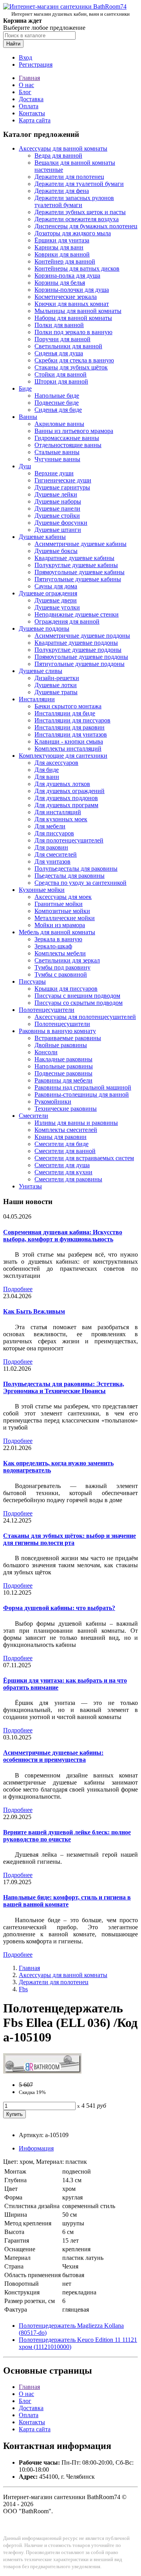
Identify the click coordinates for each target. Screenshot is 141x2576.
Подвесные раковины (63, 1073)
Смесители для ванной (65, 1151)
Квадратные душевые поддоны (76, 643)
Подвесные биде (57, 403)
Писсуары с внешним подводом (77, 996)
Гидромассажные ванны (67, 438)
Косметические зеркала (66, 297)
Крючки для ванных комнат (72, 304)
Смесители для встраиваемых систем (84, 1158)
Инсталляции (37, 699)
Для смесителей (56, 854)
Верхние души (54, 473)
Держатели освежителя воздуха (77, 219)
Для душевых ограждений (70, 791)
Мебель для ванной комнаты (57, 932)
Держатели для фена (62, 191)
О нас (26, 85)
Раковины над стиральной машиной (83, 1087)
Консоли (46, 1052)
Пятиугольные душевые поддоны (80, 664)
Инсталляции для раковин (70, 727)
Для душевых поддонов (66, 798)
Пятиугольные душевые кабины (78, 579)
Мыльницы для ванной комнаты (78, 311)
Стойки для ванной (61, 374)
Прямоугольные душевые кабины (80, 572)
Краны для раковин (61, 1137)
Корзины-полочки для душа (72, 290)
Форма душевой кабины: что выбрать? (59, 1608)
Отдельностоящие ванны (68, 445)
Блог (25, 92)
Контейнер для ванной (65, 261)
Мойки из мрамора (60, 925)
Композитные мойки (62, 911)
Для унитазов (52, 861)
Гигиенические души (63, 480)
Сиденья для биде (58, 410)
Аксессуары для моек (63, 897)
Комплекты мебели (60, 953)
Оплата (29, 106)
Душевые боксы (56, 551)
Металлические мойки (65, 918)
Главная (29, 78)
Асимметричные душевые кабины (80, 544)
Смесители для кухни (63, 1172)
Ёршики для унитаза (62, 240)
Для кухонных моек (61, 819)
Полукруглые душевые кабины (76, 565)
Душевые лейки (56, 494)
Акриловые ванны (59, 424)
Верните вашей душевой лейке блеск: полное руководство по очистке (67, 1836)
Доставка (31, 99)
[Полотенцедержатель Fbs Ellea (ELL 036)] (42, 2071)
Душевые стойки (57, 516)
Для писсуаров (54, 833)
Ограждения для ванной (67, 621)
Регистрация (36, 65)
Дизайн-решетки (57, 678)
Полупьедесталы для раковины (76, 869)
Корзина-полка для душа (67, 276)
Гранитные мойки (59, 904)
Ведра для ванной (58, 156)
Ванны (28, 417)
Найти (13, 44)
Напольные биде (57, 396)
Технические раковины (66, 1109)
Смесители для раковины (68, 1179)
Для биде (47, 770)
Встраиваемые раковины (68, 1038)
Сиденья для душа (59, 353)
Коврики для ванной (62, 254)
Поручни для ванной (62, 339)
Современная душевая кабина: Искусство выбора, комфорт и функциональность (63, 1236)
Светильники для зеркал (67, 960)
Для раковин (51, 847)
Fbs (23, 1989)
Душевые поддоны (44, 629)
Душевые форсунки (61, 523)
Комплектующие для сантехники (63, 756)
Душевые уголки (57, 607)
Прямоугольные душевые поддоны (81, 657)
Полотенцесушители (47, 1010)
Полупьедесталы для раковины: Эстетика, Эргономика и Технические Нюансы (64, 1387)
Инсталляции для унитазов (71, 734)
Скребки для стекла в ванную (74, 360)
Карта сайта (35, 120)
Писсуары (32, 981)
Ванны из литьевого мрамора (74, 431)
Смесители (33, 1116)
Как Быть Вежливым (34, 1311)
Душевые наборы (58, 501)
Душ (25, 466)
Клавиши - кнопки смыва (69, 741)
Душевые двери (56, 600)
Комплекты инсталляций (68, 749)
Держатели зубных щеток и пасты (80, 212)
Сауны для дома (56, 586)
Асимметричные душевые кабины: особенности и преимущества (53, 1756)
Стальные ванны (57, 452)
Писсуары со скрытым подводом (79, 1003)
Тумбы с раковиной (61, 974)
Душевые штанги (58, 530)
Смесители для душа (62, 1165)
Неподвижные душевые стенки (77, 614)
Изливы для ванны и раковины (76, 1123)
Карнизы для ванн (59, 247)
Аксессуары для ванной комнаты (63, 148)
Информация (36, 2148)
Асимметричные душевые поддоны (82, 636)
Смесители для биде (61, 1144)
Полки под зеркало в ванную (73, 332)
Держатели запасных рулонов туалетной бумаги (74, 201)
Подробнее (18, 1289)
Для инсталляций (58, 812)
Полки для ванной (59, 325)
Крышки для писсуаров (66, 989)
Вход (25, 57)
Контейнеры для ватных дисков (77, 268)
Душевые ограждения (48, 593)
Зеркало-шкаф (53, 946)
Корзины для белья (60, 283)
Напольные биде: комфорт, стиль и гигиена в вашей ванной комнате (67, 1901)
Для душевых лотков (62, 784)
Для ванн (47, 777)
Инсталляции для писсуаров (72, 720)
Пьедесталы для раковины (70, 876)
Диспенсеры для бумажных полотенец (86, 226)
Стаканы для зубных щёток (71, 367)
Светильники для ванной (68, 346)
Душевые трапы (56, 692)
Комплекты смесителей (66, 1130)
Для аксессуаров (56, 763)
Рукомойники (53, 1102)
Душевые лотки (56, 685)
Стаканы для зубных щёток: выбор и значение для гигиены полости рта (70, 1539)
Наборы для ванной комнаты (73, 318)
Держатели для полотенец (69, 177)
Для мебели (50, 826)
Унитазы (30, 1186)
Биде (25, 388)
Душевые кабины (42, 537)
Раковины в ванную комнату (57, 1031)
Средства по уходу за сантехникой (80, 883)
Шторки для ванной (61, 381)
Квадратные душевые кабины (74, 558)
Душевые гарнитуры (62, 487)
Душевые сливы (41, 671)
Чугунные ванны (57, 459)
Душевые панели (57, 508)
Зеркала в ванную (58, 939)
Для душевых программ (66, 805)
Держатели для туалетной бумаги (79, 184)
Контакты (32, 113)
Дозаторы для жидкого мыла (73, 233)
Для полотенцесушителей (69, 840)
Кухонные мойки (42, 890)
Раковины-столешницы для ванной (82, 1094)
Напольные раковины (64, 1066)
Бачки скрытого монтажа (68, 706)
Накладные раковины (63, 1059)
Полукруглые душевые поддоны (78, 650)
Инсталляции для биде (65, 713)
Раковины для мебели (63, 1080)
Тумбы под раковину (62, 967)
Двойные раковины (61, 1045)
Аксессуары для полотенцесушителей (85, 1017)
